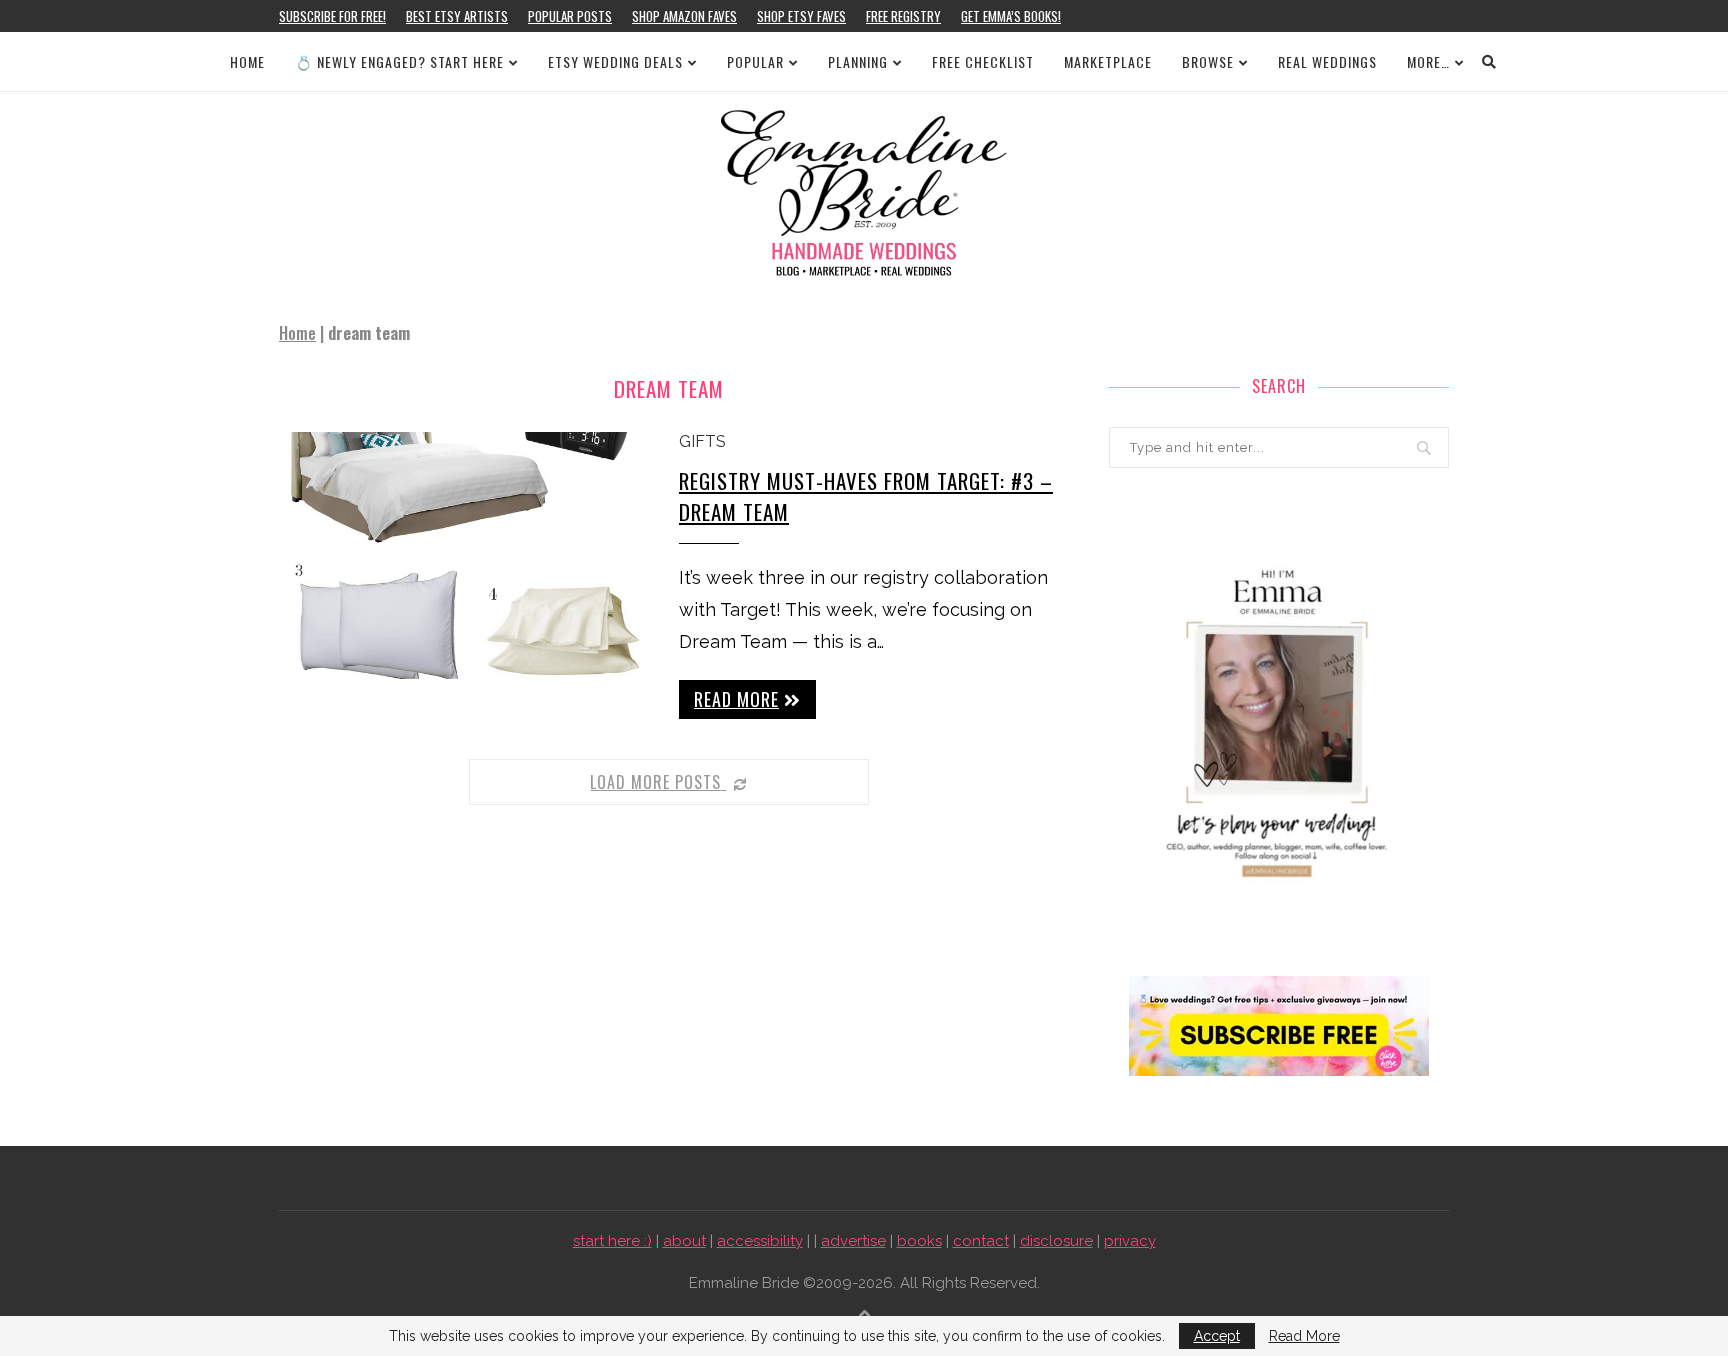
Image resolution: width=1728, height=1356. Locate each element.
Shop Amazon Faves (684, 16)
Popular (755, 61)
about (684, 1241)
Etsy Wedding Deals (615, 61)
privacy (1130, 1241)
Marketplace (1108, 61)
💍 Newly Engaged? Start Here (399, 61)
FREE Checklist (983, 61)
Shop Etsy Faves (801, 16)
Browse (1208, 61)
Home (247, 61)
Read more (736, 699)
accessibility (760, 1241)
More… (1428, 61)
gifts (702, 441)
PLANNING (858, 61)
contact (981, 1241)
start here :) (612, 1241)
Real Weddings (1327, 61)
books (919, 1241)
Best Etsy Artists (457, 16)
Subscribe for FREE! (332, 16)
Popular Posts (570, 16)
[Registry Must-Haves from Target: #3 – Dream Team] (464, 555)
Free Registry (903, 16)
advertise (853, 1241)
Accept (1217, 1336)
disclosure (1056, 1241)
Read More (1304, 1336)
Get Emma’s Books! (1011, 16)
